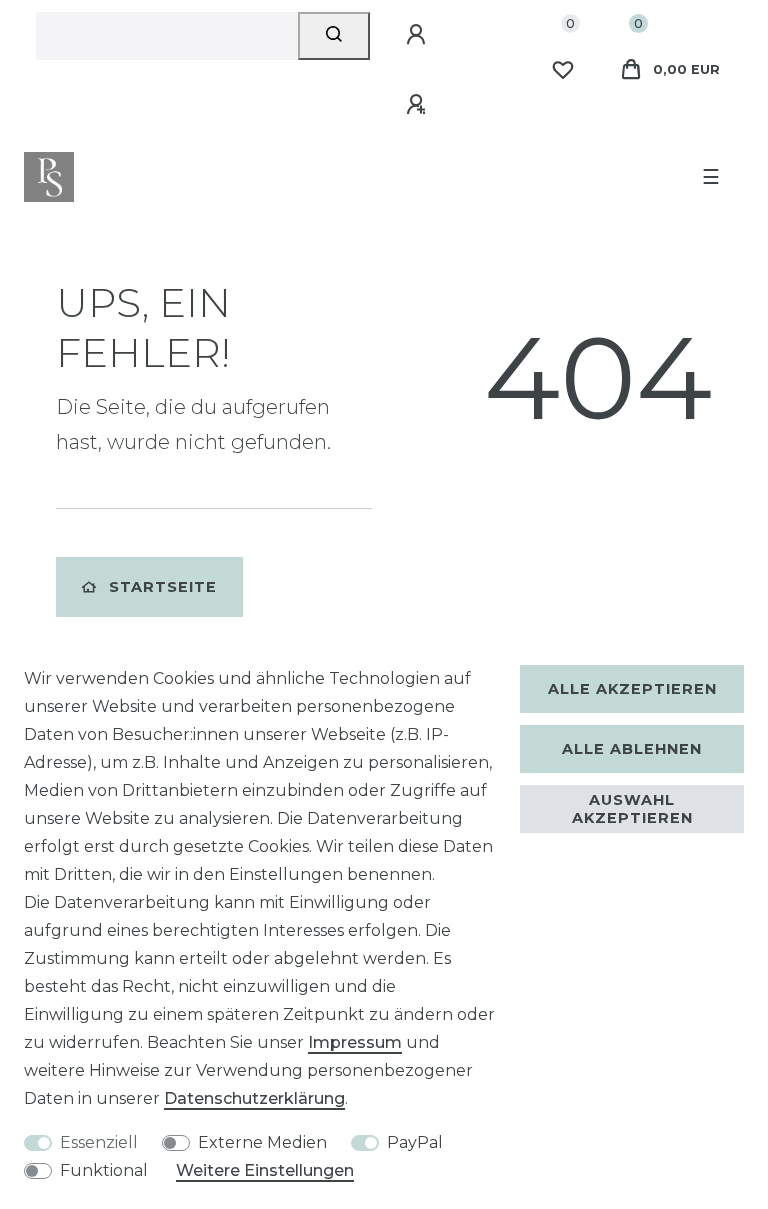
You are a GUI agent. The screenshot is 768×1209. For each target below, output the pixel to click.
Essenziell (99, 1142)
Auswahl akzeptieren (632, 809)
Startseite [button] (163, 587)
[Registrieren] (419, 105)
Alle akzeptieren (632, 689)
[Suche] (334, 36)
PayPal (415, 1142)
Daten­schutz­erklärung (254, 1098)
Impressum (355, 1042)
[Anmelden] (419, 35)
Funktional (104, 1170)
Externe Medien (262, 1142)
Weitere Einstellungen (265, 1170)
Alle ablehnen (632, 749)
